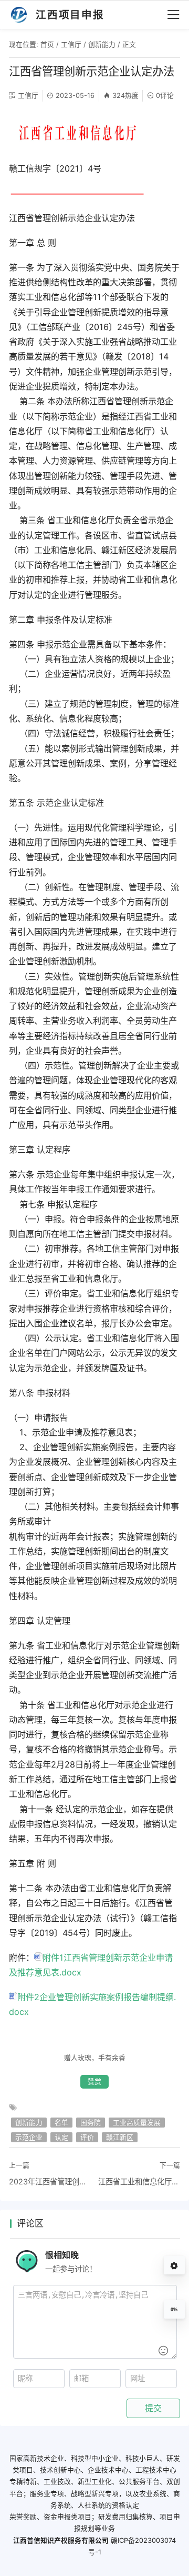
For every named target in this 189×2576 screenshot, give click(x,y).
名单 (61, 2123)
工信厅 (71, 44)
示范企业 (29, 2137)
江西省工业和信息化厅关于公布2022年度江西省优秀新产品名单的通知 (139, 2181)
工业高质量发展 (137, 2123)
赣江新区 (120, 2137)
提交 (153, 2408)
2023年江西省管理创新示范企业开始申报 (50, 2181)
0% (174, 2310)
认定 (61, 2137)
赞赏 (94, 2081)
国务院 (91, 2123)
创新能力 (102, 44)
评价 (87, 2137)
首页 (47, 44)
